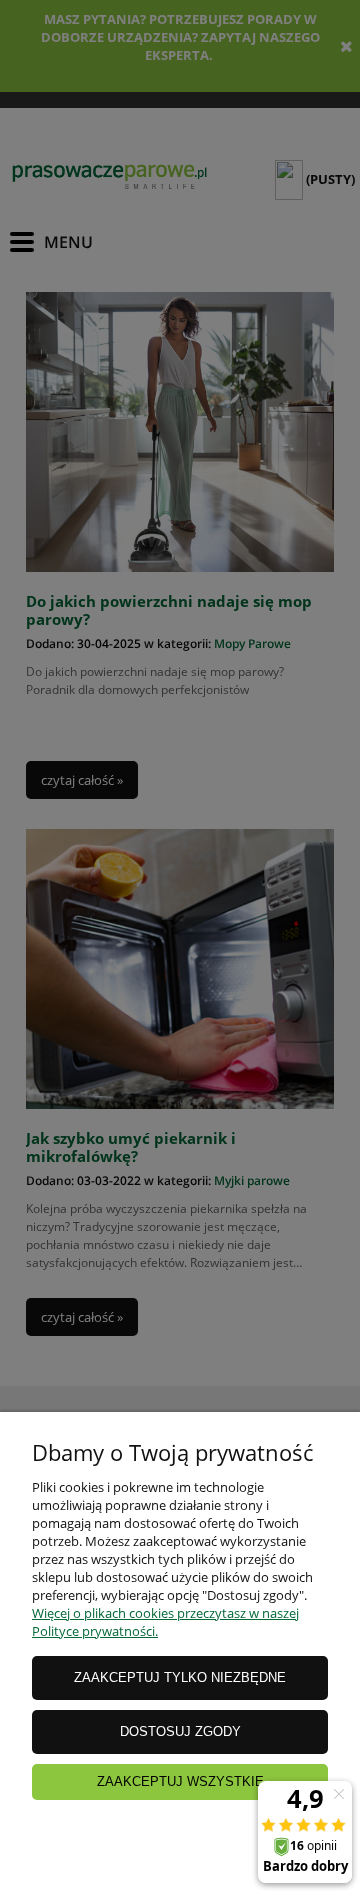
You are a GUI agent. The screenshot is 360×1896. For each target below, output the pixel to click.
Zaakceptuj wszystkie (180, 1781)
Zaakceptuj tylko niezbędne (180, 1677)
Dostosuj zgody (180, 1731)
